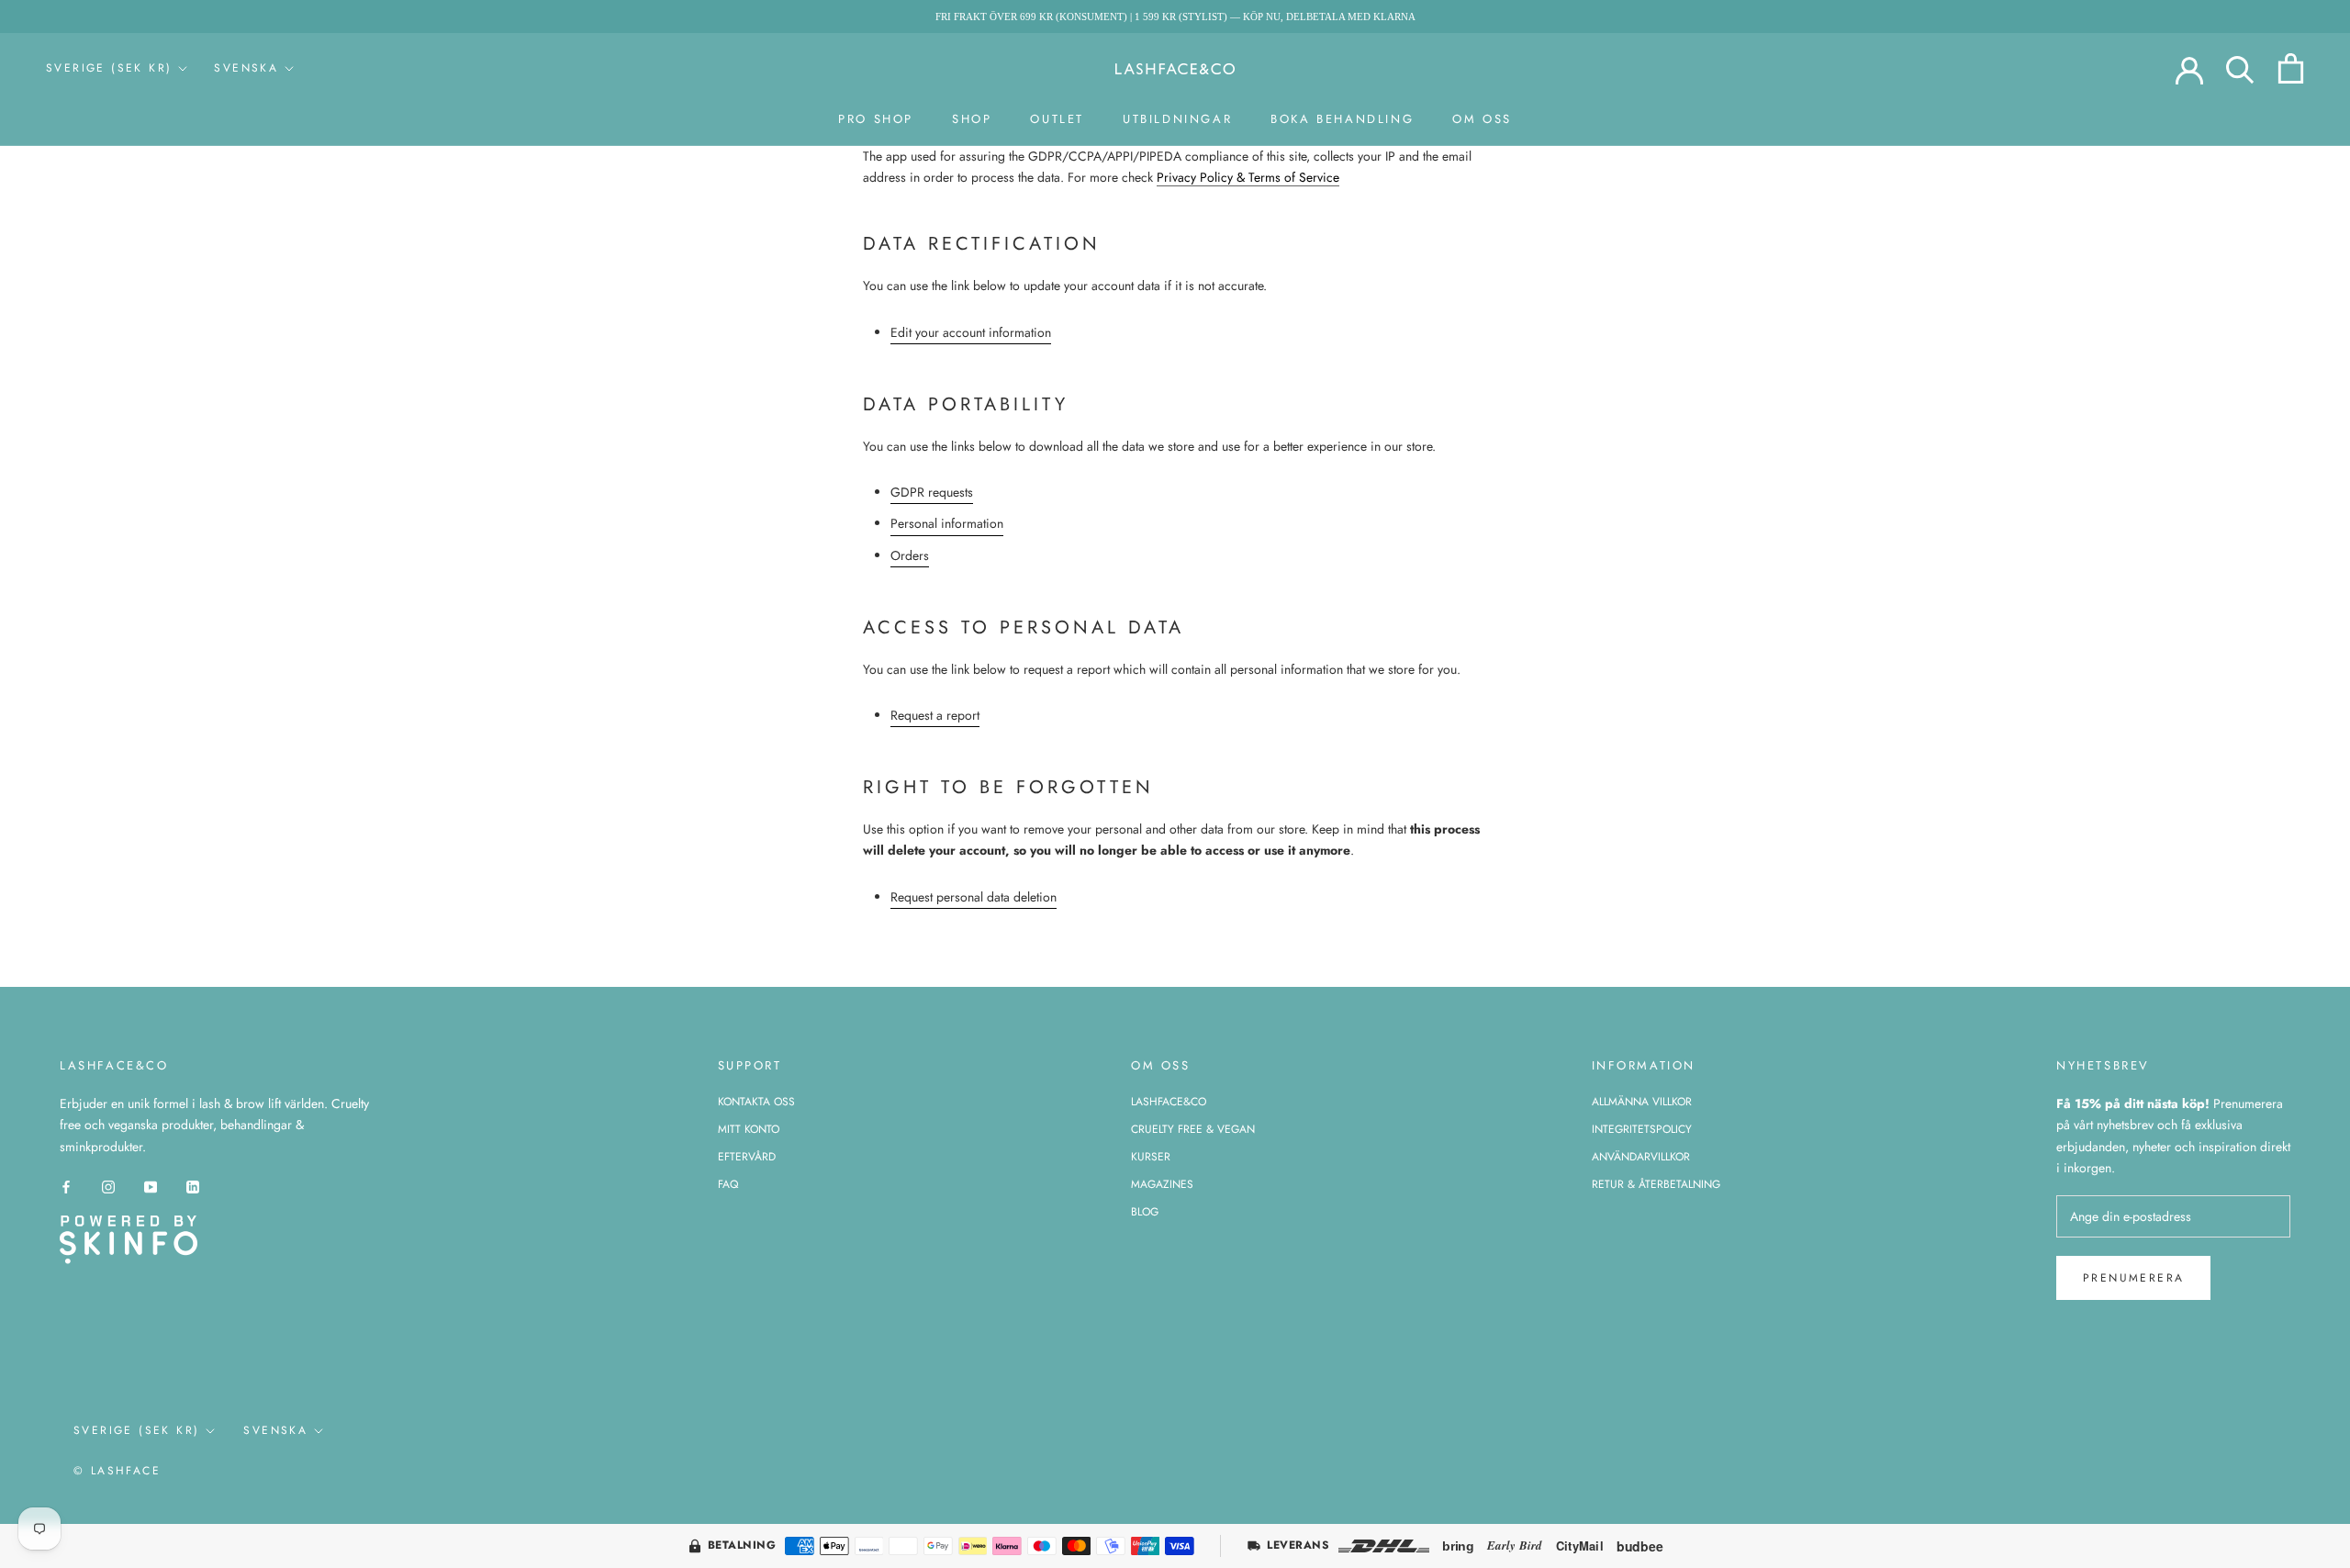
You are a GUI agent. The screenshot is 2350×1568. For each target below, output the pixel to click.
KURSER (1151, 1157)
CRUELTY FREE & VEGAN (1193, 1129)
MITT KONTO (749, 1129)
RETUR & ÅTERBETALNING (1656, 1184)
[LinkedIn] (193, 1187)
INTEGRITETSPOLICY (1642, 1129)
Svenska (246, 68)
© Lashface (117, 1471)
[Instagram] (108, 1187)
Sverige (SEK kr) (109, 68)
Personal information (947, 523)
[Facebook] (66, 1187)
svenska (275, 1430)
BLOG (1145, 1212)
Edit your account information (971, 332)
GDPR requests (932, 492)
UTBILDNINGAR (1177, 119)
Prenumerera (2133, 1278)
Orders (910, 555)
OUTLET (1057, 119)
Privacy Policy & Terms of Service (1248, 177)
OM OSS (1482, 119)
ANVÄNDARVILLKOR (1641, 1157)
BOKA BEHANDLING (1342, 119)
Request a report (935, 715)
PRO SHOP (876, 119)
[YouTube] (151, 1187)
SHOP (972, 119)
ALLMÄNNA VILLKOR (1642, 1102)
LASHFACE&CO (1169, 1102)
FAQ (728, 1184)
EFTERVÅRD (747, 1157)
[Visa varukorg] (2291, 68)
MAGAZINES (1162, 1184)
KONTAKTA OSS (756, 1102)
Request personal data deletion (974, 897)
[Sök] (2240, 68)
